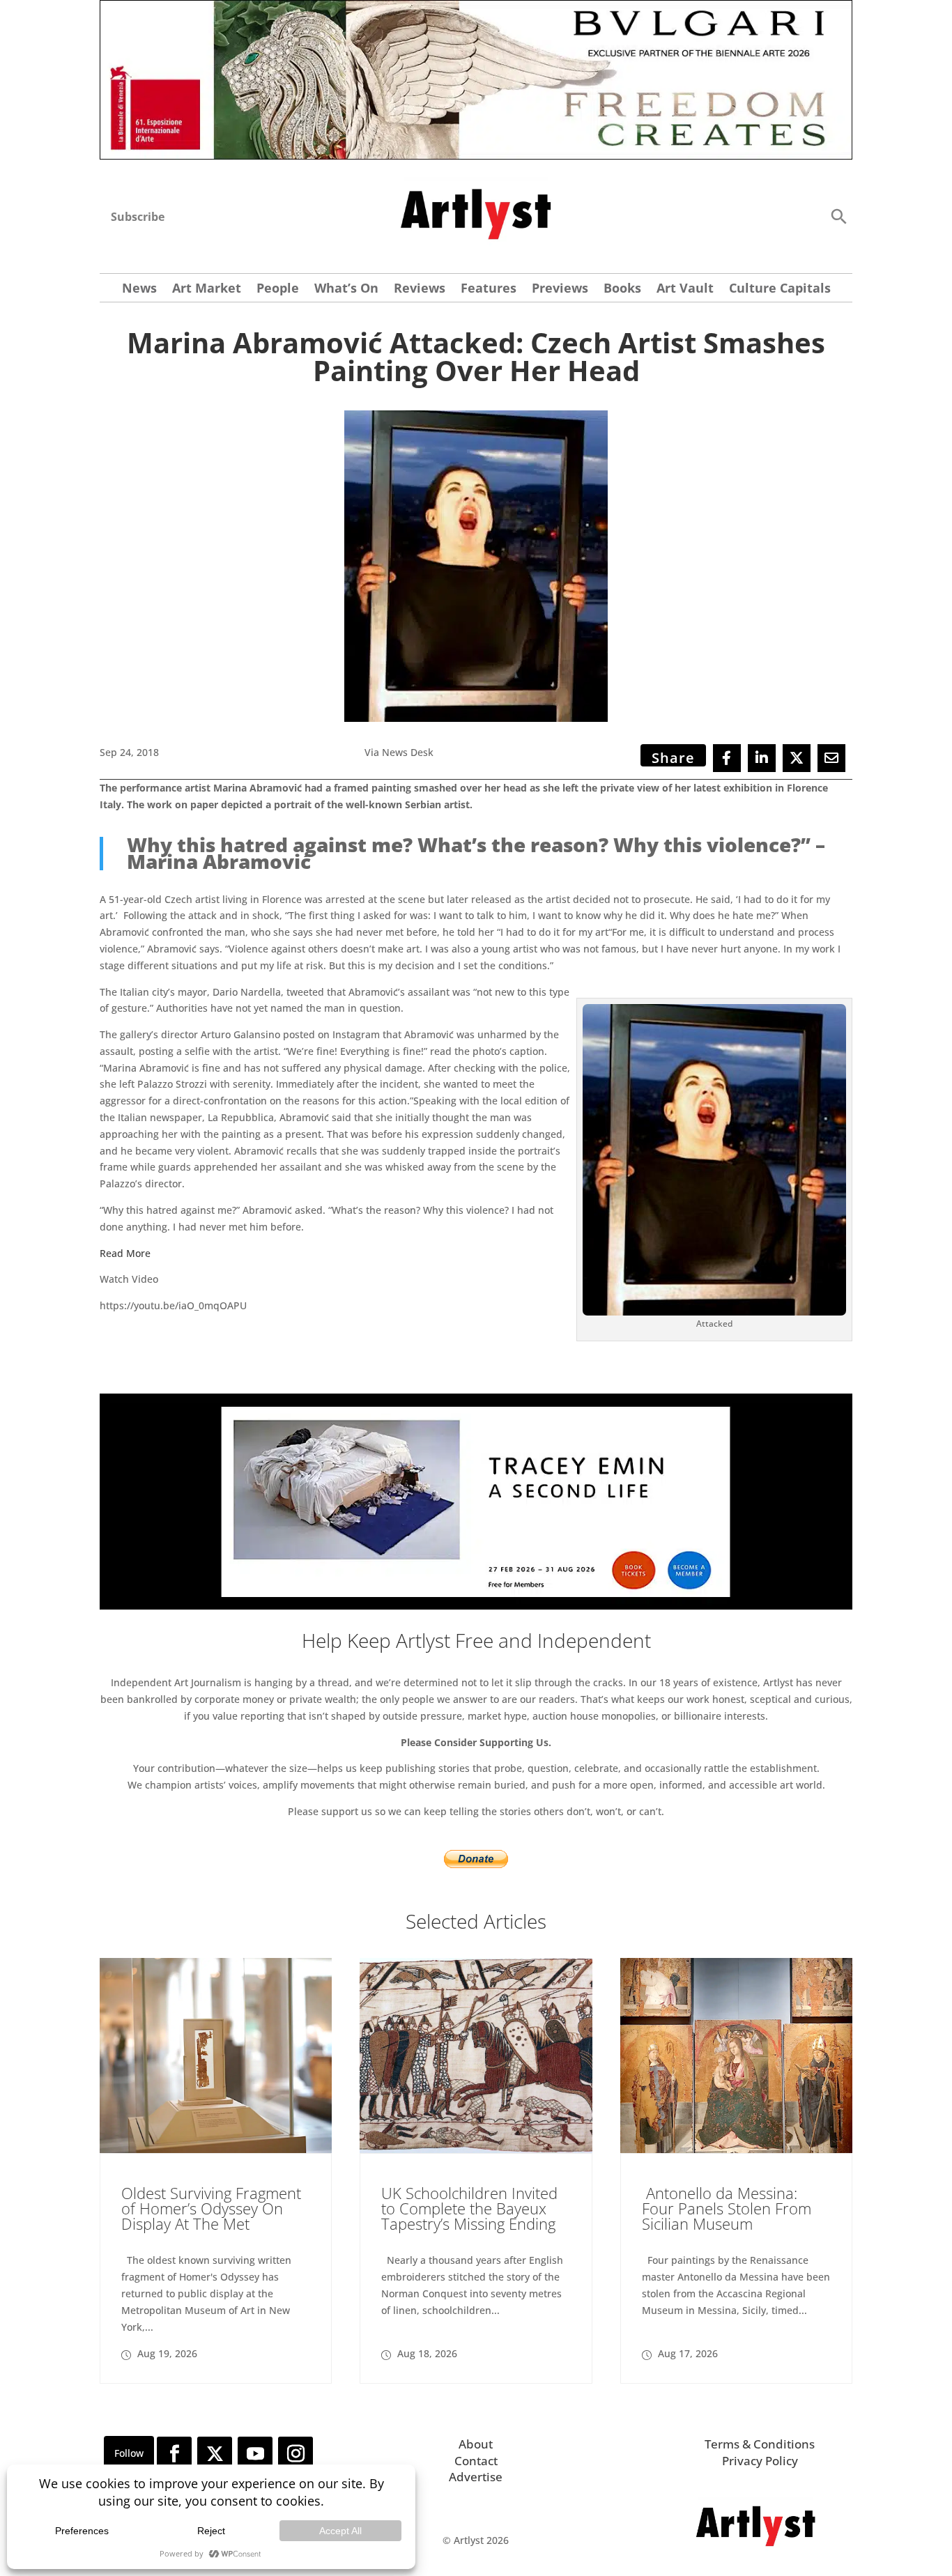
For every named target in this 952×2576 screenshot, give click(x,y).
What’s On (346, 290)
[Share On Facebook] (727, 758)
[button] (838, 216)
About (476, 2444)
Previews (560, 290)
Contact (476, 2461)
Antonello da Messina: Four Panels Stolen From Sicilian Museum (727, 2208)
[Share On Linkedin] (762, 758)
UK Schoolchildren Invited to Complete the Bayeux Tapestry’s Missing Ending (469, 2208)
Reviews (420, 290)
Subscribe (138, 217)
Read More (125, 1253)
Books (622, 290)
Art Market (207, 290)
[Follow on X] (215, 2454)
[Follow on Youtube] (255, 2454)
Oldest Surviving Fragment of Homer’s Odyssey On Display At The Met (211, 2208)
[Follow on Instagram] (295, 2454)
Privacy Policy (760, 2461)
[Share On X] (797, 758)
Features (489, 290)
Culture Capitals (780, 290)
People (278, 290)
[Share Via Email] (831, 758)
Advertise (476, 2477)
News (139, 290)
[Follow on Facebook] (174, 2454)
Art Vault (685, 290)
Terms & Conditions (760, 2444)
